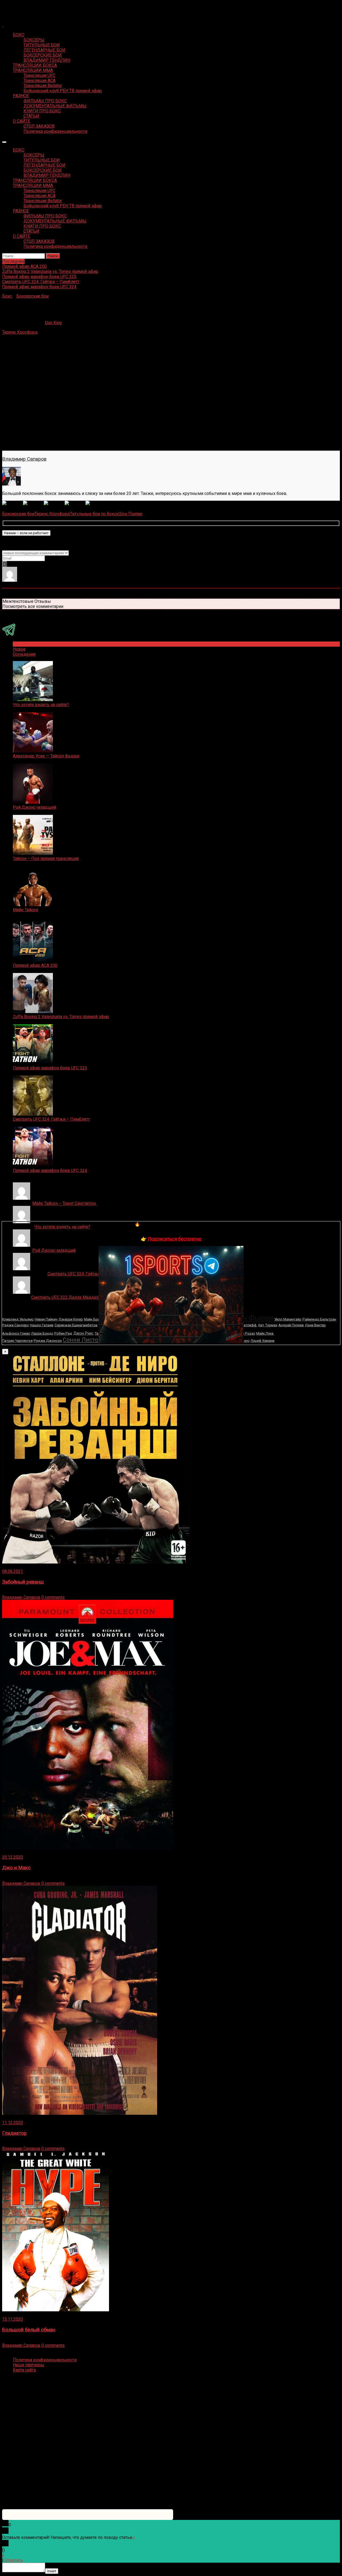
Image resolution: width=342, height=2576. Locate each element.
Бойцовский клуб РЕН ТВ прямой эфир (63, 91)
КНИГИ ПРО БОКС (42, 111)
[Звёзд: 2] (33, 503)
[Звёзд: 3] (54, 503)
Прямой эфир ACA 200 (35, 965)
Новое (19, 649)
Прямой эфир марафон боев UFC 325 (50, 1068)
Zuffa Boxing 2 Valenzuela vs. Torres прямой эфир (61, 1017)
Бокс (7, 296)
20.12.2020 (13, 1857)
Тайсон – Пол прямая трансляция (46, 859)
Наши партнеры (29, 2365)
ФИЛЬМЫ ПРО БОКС (45, 101)
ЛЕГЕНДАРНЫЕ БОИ (44, 50)
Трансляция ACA (40, 81)
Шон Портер (130, 514)
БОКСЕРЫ (34, 40)
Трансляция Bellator (43, 86)
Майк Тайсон (26, 910)
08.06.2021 (13, 1571)
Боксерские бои (32, 296)
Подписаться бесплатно (175, 1239)
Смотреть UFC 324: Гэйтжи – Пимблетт (51, 1119)
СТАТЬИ (31, 116)
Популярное (25, 644)
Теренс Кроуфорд (20, 332)
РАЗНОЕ (21, 96)
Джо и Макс (16, 1868)
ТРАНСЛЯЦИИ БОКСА (35, 65)
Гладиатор (14, 2133)
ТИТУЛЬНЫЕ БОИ (42, 45)
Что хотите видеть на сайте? (41, 705)
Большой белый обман (29, 2330)
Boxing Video (15, 7)
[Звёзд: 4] (75, 503)
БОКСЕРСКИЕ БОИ (43, 55)
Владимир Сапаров (24, 459)
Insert (52, 2571)
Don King (53, 323)
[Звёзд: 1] (13, 503)
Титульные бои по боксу (94, 514)
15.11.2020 (13, 2319)
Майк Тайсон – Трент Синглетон (65, 1203)
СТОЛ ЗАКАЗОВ (39, 126)
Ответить (14, 2560)
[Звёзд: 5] (96, 503)
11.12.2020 (13, 2123)
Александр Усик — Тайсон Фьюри (46, 756)
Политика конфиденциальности (55, 131)
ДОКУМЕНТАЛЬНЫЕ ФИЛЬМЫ (55, 106)
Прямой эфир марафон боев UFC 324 (50, 1170)
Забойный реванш (23, 1582)
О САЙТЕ (22, 121)
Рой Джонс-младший (34, 807)
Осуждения (24, 654)
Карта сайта (24, 2370)
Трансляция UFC (39, 75)
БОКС (19, 35)
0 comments (53, 1597)
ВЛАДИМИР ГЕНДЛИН (47, 60)
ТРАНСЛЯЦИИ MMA (33, 70)
